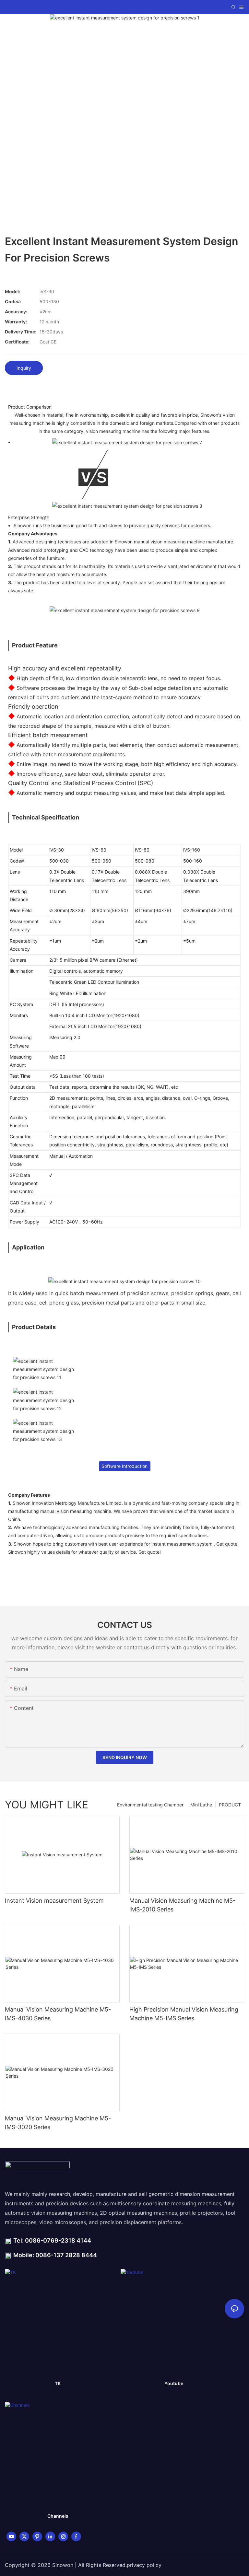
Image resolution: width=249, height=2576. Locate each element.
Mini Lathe (201, 1805)
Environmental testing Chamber (150, 1805)
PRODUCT (230, 1805)
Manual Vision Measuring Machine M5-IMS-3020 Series (58, 2123)
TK (58, 2383)
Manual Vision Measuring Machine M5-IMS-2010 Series (182, 1905)
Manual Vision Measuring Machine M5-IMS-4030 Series (58, 2014)
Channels (58, 2516)
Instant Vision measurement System (54, 1901)
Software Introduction (124, 1466)
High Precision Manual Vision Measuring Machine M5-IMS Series (184, 2014)
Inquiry (24, 368)
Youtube (174, 2383)
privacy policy (144, 2565)
